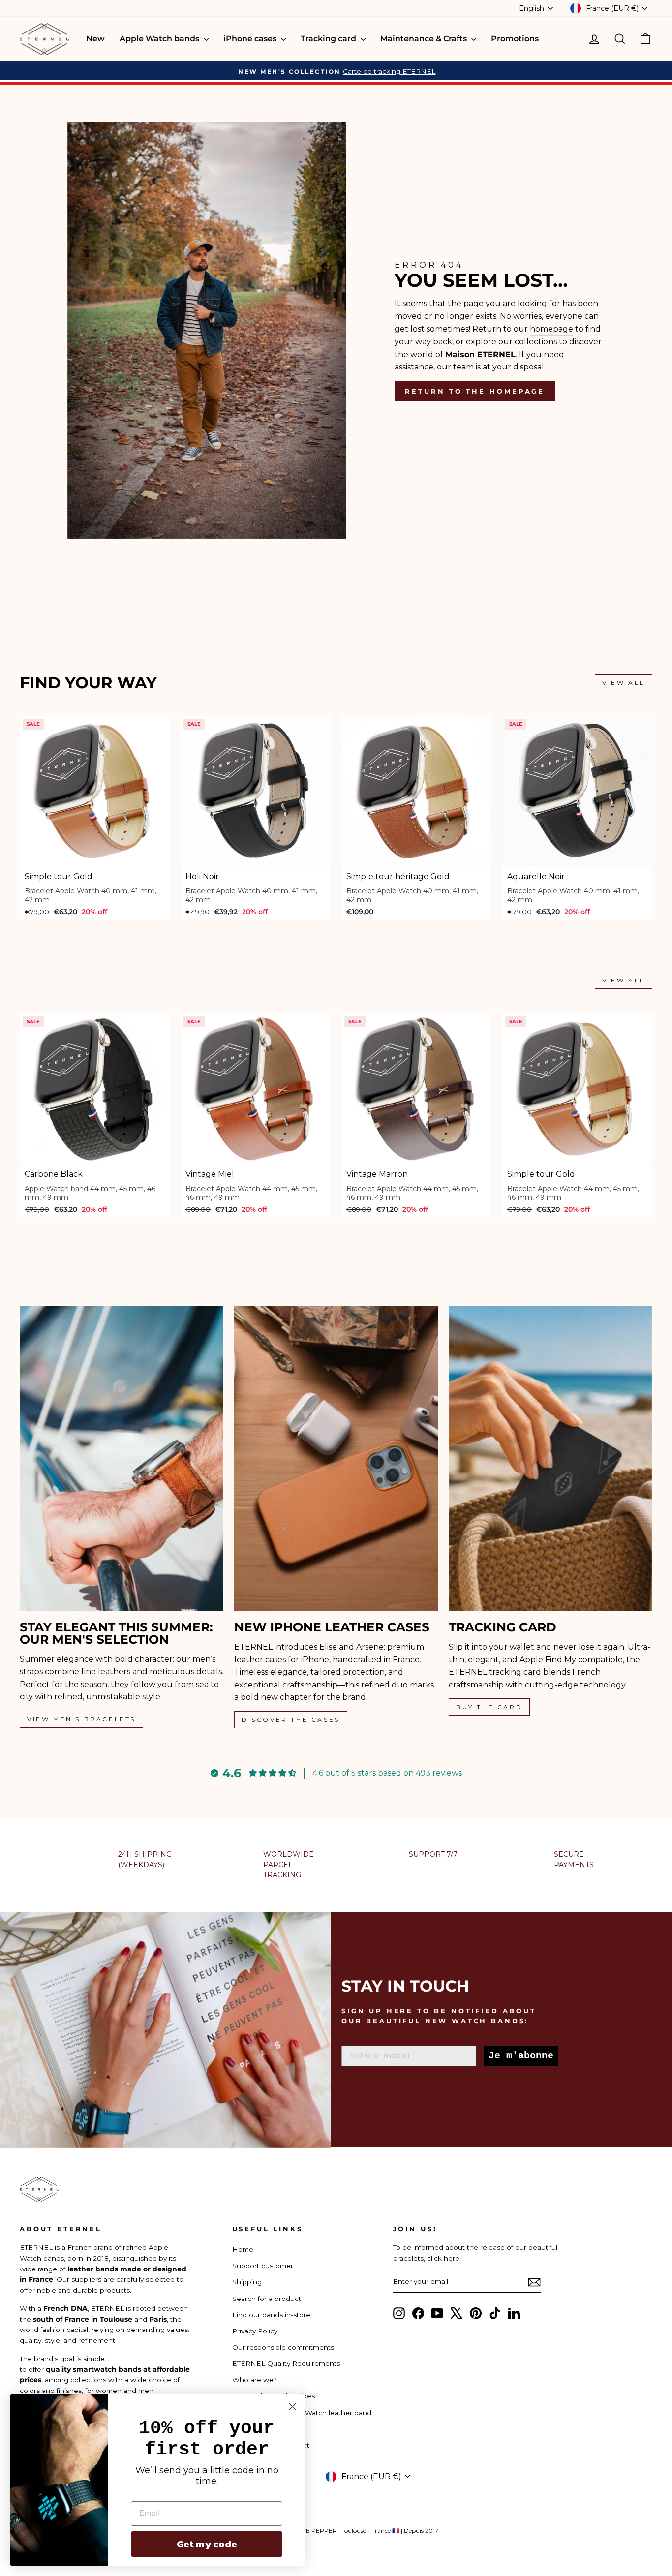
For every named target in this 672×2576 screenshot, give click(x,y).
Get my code (207, 2544)
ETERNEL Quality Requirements (286, 2363)
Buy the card (489, 1707)
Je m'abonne (521, 2056)
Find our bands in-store (271, 2315)
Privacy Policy (255, 2331)
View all (624, 683)
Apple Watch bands (160, 39)
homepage (551, 329)
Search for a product (267, 2299)
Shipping (247, 2282)
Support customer (263, 2266)
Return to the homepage (475, 391)
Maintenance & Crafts (425, 39)
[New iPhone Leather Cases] (336, 1458)
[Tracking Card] (550, 1458)
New (95, 39)
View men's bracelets (81, 1719)
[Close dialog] (292, 2407)
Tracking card (329, 39)
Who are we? (255, 2380)
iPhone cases (251, 39)
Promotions (515, 39)
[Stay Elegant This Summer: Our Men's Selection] (122, 1458)
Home (243, 2249)
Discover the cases (291, 1720)
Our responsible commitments (283, 2347)
